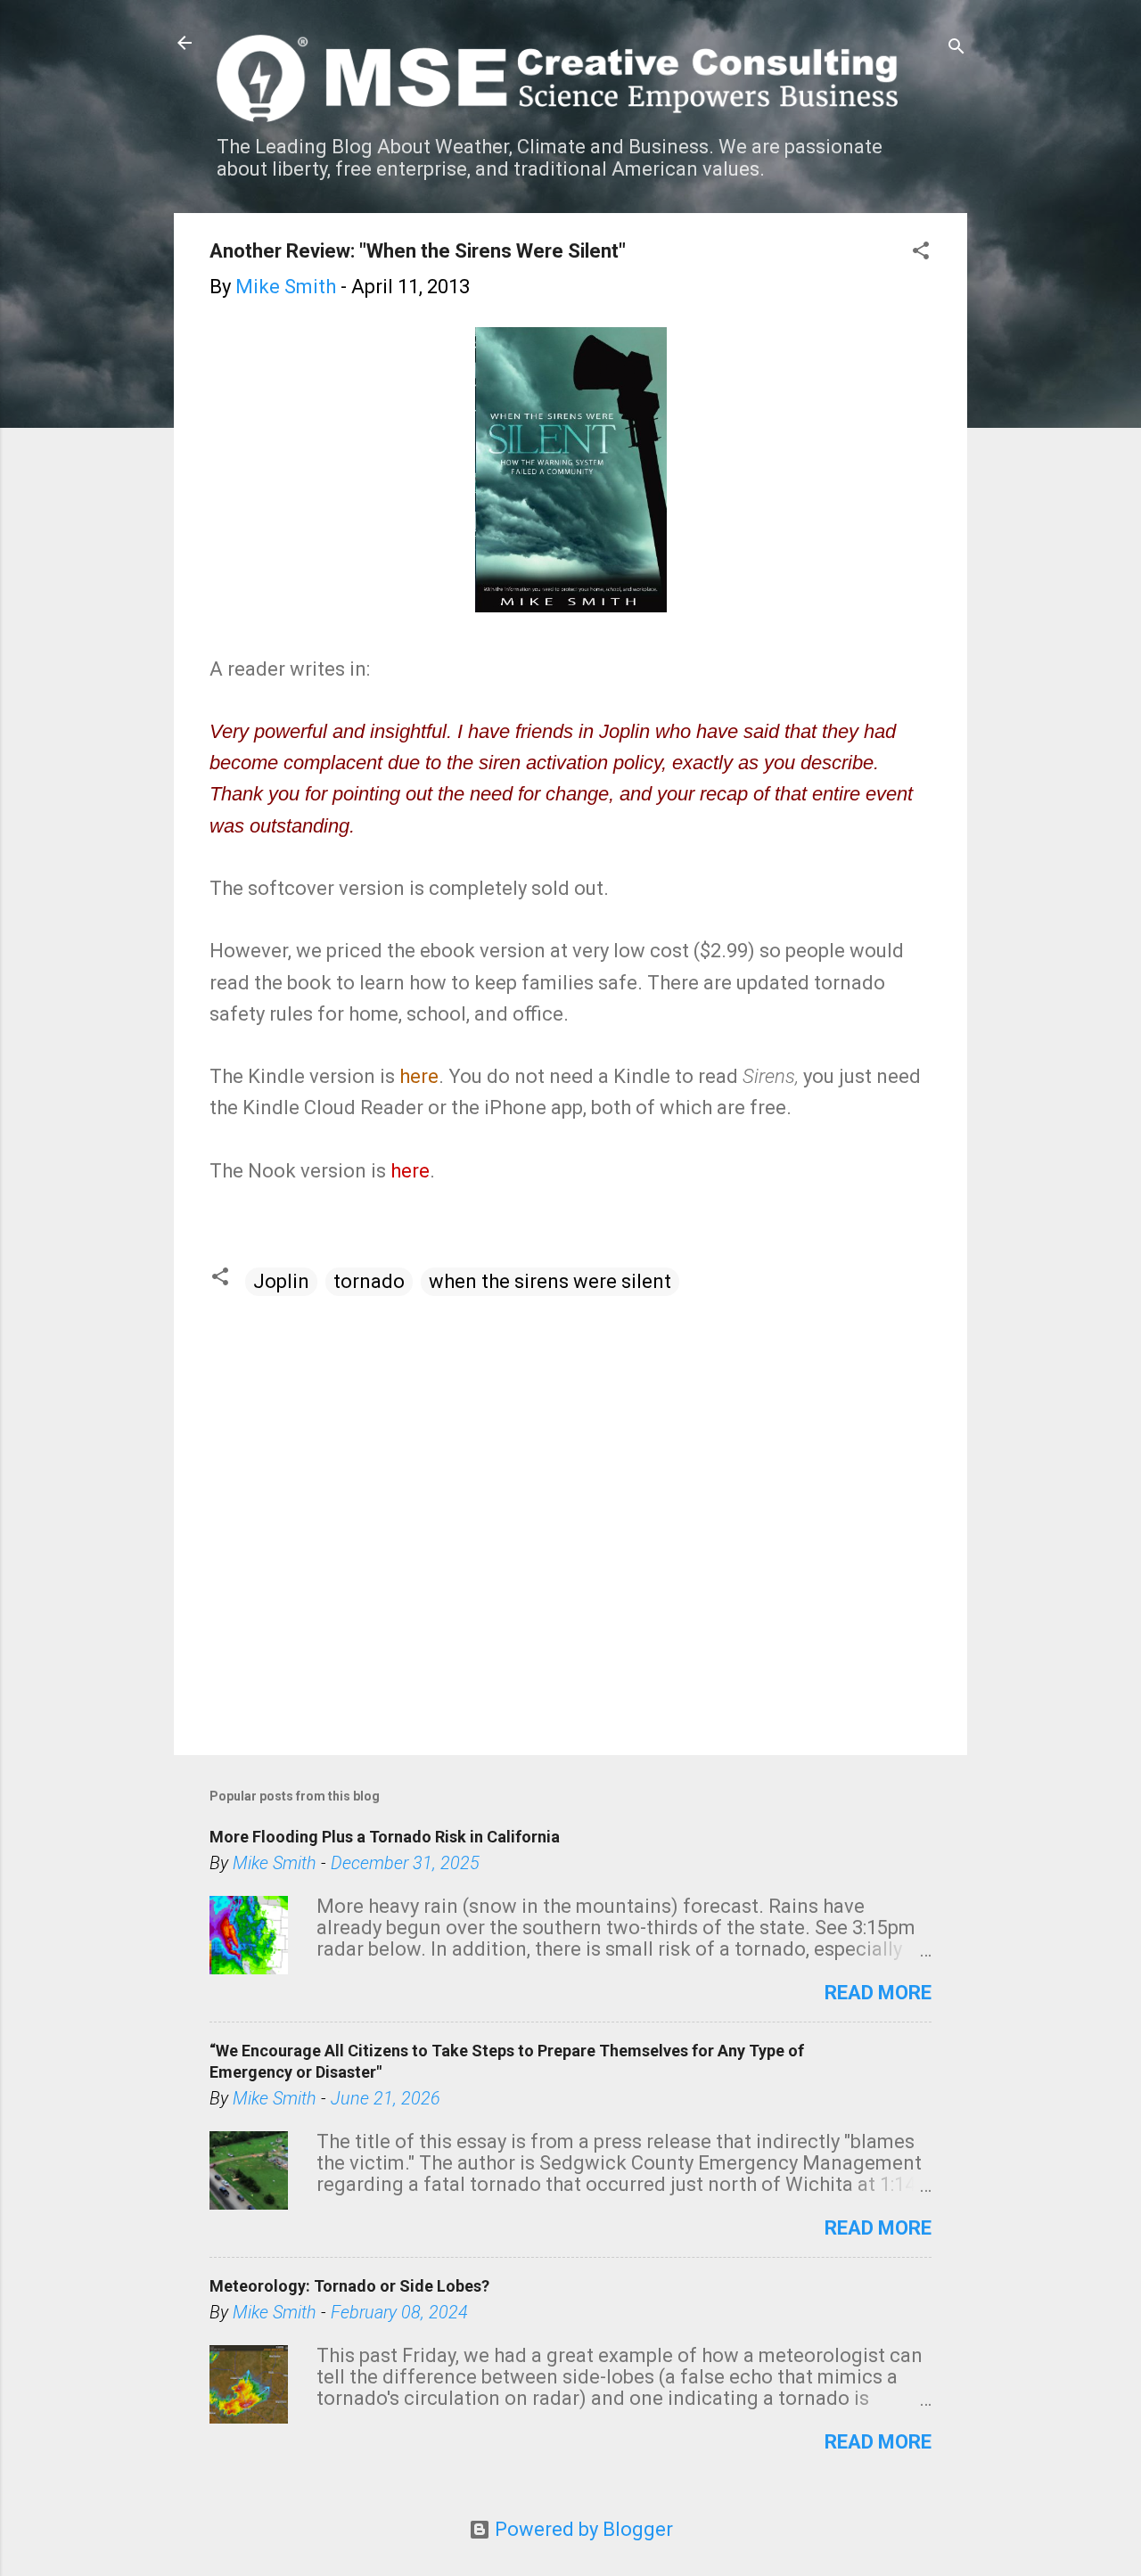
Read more (878, 1993)
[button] (921, 253)
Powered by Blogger (582, 2529)
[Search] (956, 49)
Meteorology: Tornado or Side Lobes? (349, 2286)
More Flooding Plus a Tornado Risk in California (385, 1837)
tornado (369, 1281)
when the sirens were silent (550, 1281)
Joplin (281, 1281)
